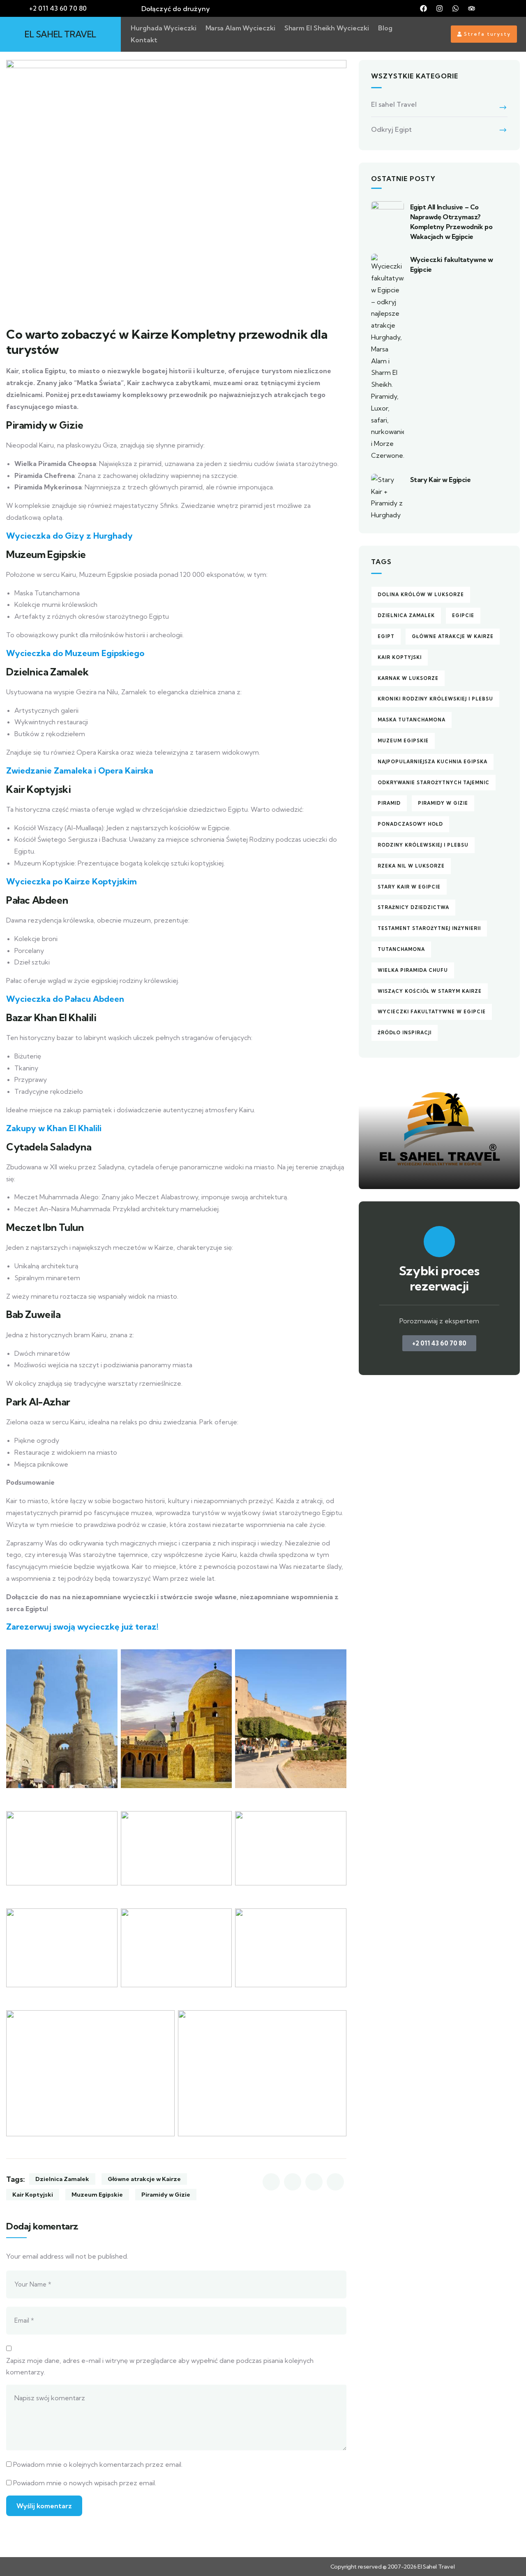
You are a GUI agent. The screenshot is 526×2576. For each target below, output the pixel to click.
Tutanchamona (401, 949)
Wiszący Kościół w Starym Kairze (430, 991)
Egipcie (463, 615)
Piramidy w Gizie (166, 2195)
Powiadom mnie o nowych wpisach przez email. (85, 2483)
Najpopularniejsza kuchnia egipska (433, 762)
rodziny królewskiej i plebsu (423, 845)
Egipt (386, 636)
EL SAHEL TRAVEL (60, 34)
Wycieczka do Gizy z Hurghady (69, 536)
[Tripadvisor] (472, 9)
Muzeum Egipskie (97, 2195)
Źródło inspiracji (405, 1033)
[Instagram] (440, 9)
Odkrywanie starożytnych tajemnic (434, 783)
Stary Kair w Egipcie (441, 480)
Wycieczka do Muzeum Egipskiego (75, 653)
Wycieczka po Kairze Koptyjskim (72, 881)
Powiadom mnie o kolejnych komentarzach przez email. (98, 2464)
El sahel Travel (394, 104)
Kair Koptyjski (33, 2195)
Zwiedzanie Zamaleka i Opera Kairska (80, 770)
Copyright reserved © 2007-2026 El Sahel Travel (393, 2567)
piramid (389, 803)
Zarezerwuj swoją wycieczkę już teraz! (82, 1627)
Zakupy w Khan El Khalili (54, 1128)
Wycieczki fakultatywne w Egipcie (432, 1012)
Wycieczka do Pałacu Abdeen (65, 999)
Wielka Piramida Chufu (413, 970)
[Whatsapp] (456, 9)
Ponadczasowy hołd (410, 824)
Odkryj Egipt (391, 129)
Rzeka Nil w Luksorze (411, 866)
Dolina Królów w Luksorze (421, 595)
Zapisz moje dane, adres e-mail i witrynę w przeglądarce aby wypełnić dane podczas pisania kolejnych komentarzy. (160, 2366)
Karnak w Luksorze (408, 678)
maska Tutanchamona (412, 720)
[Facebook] (424, 9)
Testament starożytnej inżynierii (429, 928)
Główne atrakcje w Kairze (144, 2179)
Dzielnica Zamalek (62, 2179)
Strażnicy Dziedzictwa (413, 907)
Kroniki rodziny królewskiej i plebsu (435, 699)
